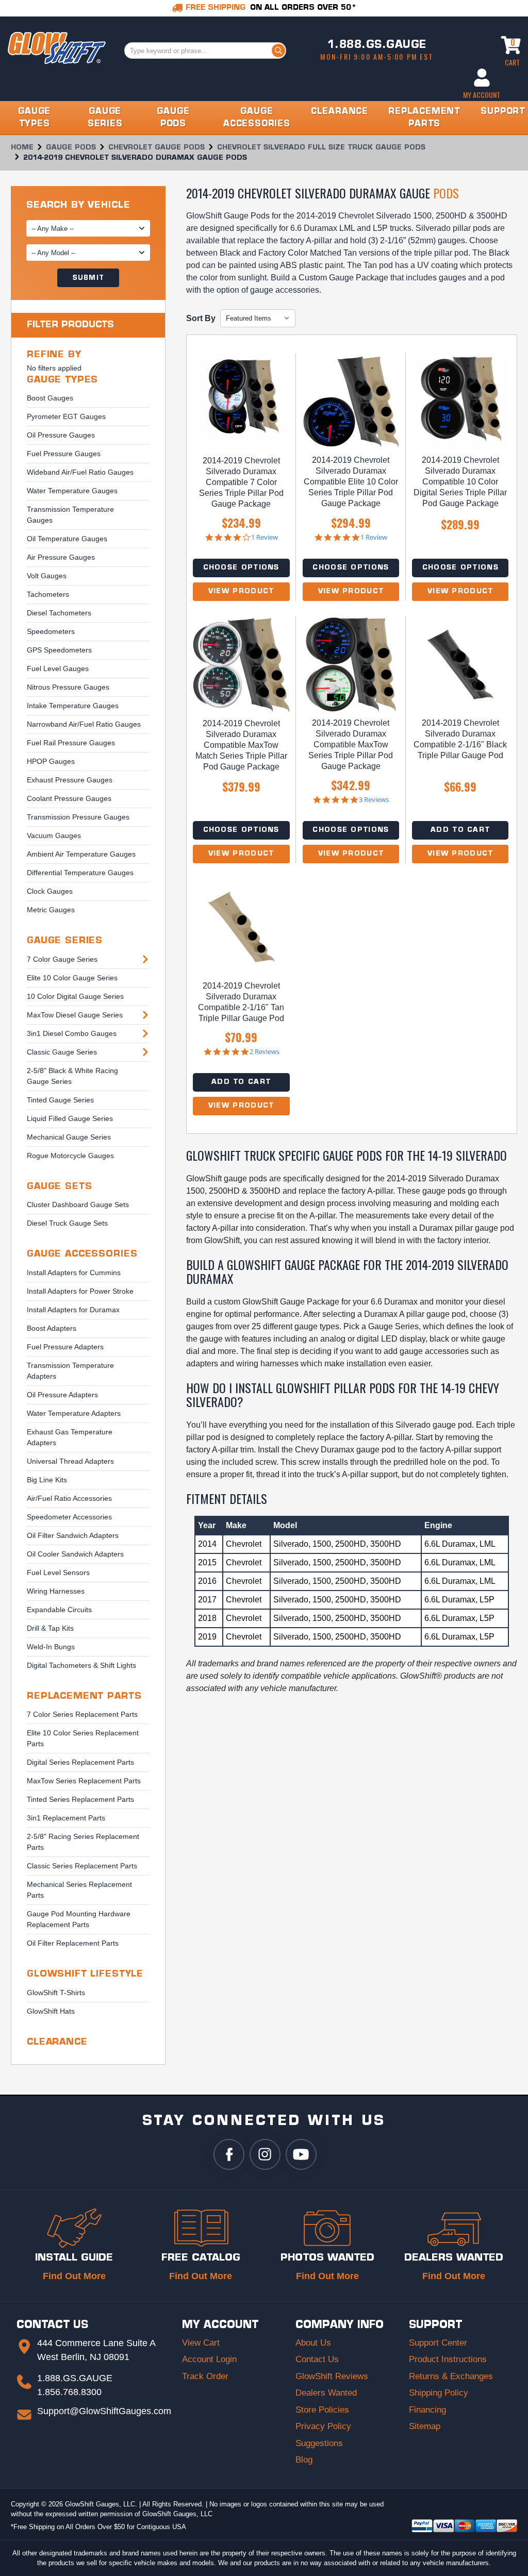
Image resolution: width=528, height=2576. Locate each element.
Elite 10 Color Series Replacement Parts (83, 1738)
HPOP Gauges (51, 761)
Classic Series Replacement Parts (82, 1866)
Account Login (209, 2359)
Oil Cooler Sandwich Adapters (75, 1554)
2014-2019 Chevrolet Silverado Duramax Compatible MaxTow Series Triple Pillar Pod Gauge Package (351, 745)
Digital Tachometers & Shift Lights (81, 1665)
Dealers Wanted (326, 2393)
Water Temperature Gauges (72, 491)
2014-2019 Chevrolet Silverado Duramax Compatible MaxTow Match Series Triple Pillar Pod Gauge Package (241, 745)
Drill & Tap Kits (50, 1628)
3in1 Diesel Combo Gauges (72, 1033)
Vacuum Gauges (54, 835)
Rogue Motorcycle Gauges (70, 1156)
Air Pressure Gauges (61, 557)
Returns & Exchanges (451, 2376)
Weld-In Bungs (51, 1647)
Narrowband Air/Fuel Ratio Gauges (84, 724)
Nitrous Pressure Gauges (68, 687)
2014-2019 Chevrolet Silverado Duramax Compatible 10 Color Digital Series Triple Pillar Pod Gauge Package (460, 482)
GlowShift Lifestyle (85, 1974)
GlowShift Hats (51, 2011)
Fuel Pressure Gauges (64, 454)
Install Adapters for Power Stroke (80, 1291)
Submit (88, 278)
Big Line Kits (47, 1480)
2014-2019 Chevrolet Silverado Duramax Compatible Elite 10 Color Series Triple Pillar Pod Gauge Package (351, 482)
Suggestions (319, 2443)
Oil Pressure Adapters (62, 1395)
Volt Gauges (47, 576)
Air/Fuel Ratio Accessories (69, 1498)
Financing (427, 2410)
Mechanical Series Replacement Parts (79, 1890)
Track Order (205, 2376)
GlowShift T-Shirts (56, 1993)
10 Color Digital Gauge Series (75, 996)
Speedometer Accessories (69, 1517)
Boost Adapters (52, 1328)
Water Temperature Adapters (74, 1413)
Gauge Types (62, 380)
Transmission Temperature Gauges (70, 515)
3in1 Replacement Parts (66, 1818)
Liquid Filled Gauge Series (70, 1118)
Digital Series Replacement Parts (80, 1762)
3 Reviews (374, 800)
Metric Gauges (51, 910)
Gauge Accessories (82, 1254)
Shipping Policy (439, 2393)
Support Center (438, 2343)
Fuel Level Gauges (58, 668)
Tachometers (48, 594)
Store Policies (322, 2410)
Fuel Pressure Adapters (65, 1347)
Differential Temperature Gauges (80, 873)
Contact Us (317, 2359)
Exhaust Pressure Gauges (70, 780)
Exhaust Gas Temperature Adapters (70, 1437)
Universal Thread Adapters (70, 1461)
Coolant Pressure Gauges (69, 798)
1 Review (265, 537)
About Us (313, 2343)
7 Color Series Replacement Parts (82, 1714)
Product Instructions (448, 2359)
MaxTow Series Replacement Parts (84, 1781)
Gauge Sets (60, 1187)
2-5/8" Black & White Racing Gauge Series (72, 1076)
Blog (304, 2460)
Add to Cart (460, 830)
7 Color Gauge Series (62, 959)
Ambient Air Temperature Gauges (81, 854)
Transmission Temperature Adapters (70, 1371)
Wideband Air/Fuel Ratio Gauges (80, 472)
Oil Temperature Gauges (67, 539)
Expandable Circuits (59, 1610)
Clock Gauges (50, 891)
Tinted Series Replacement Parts (80, 1799)
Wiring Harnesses (56, 1591)
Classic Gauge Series (62, 1052)
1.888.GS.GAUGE (377, 45)
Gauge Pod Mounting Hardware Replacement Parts (79, 1919)
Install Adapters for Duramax (73, 1310)
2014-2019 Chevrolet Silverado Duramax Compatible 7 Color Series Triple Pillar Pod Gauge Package (241, 482)
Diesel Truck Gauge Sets (67, 1223)
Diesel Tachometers (59, 613)
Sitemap (425, 2426)
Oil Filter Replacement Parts (73, 1943)
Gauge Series (65, 941)
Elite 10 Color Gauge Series (72, 978)
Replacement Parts (84, 1696)
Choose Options (241, 568)
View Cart (201, 2343)
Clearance (57, 2042)
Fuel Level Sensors (58, 1573)
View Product (241, 591)
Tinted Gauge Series (60, 1100)
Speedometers (51, 631)
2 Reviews (265, 1052)
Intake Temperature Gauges (73, 706)
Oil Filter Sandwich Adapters (73, 1535)
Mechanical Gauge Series (69, 1137)
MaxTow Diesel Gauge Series (75, 1015)
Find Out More (74, 2276)
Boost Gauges (50, 398)
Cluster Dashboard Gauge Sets (78, 1205)
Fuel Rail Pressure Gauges (71, 743)
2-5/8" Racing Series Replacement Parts (83, 1842)
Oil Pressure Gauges (61, 435)
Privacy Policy (323, 2426)
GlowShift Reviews (332, 2376)
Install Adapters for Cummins (74, 1273)
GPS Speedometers (59, 650)
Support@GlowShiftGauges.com (104, 2411)
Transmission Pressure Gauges (78, 817)
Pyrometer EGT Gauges (66, 416)
